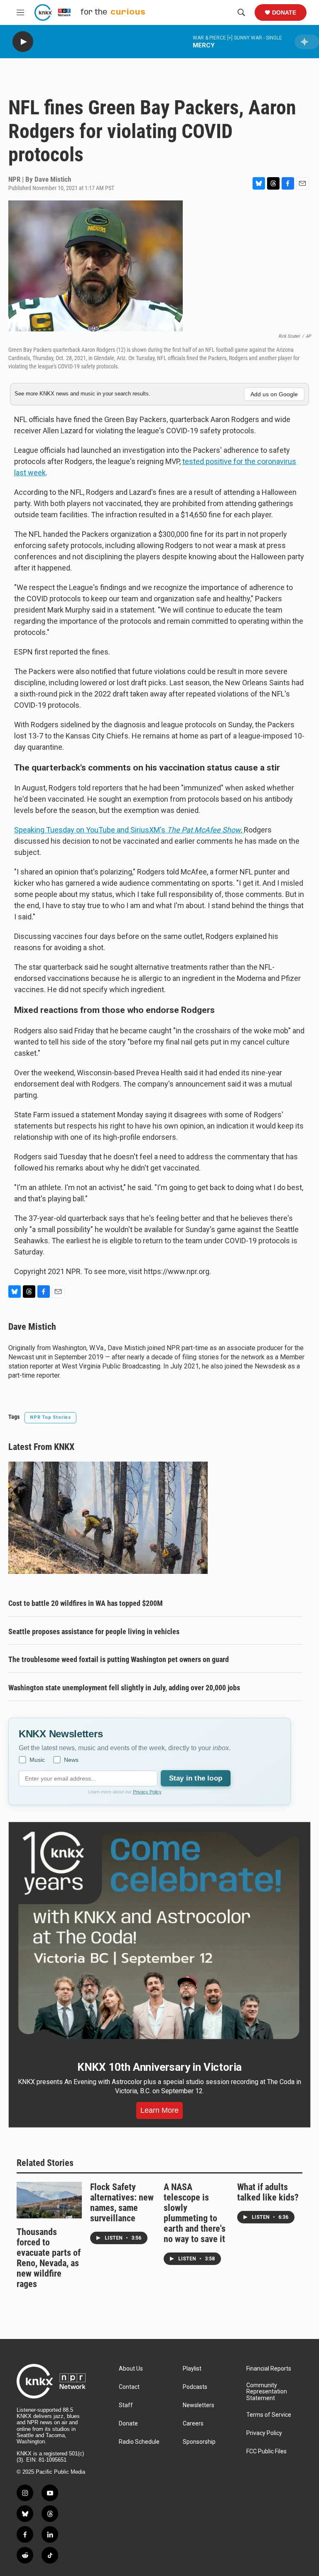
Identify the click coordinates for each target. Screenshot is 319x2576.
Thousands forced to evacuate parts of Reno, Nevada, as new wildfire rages (49, 2258)
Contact (129, 2387)
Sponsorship (199, 2442)
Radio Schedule (139, 2442)
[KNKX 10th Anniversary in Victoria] (159, 1935)
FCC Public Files (266, 2451)
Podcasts (195, 2387)
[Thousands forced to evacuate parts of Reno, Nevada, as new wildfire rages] (49, 2200)
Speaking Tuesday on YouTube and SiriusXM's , (129, 830)
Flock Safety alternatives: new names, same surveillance (122, 2203)
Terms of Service (269, 2415)
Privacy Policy (147, 1792)
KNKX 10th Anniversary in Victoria (159, 2067)
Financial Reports (269, 2369)
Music (37, 1760)
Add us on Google (274, 394)
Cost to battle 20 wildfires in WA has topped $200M (86, 1603)
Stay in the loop (196, 1778)
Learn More (159, 2110)
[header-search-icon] (241, 12)
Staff (126, 2405)
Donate (284, 12)
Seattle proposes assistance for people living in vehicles (94, 1631)
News (71, 1760)
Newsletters (199, 2405)
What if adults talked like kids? (268, 2192)
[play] (23, 42)
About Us (131, 2369)
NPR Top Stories (50, 1417)
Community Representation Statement (267, 2392)
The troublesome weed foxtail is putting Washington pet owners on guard (119, 1659)
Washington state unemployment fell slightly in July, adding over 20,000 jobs (124, 1688)
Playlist (192, 2369)
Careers (193, 2424)
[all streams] (307, 42)
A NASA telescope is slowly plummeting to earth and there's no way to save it (195, 2213)
